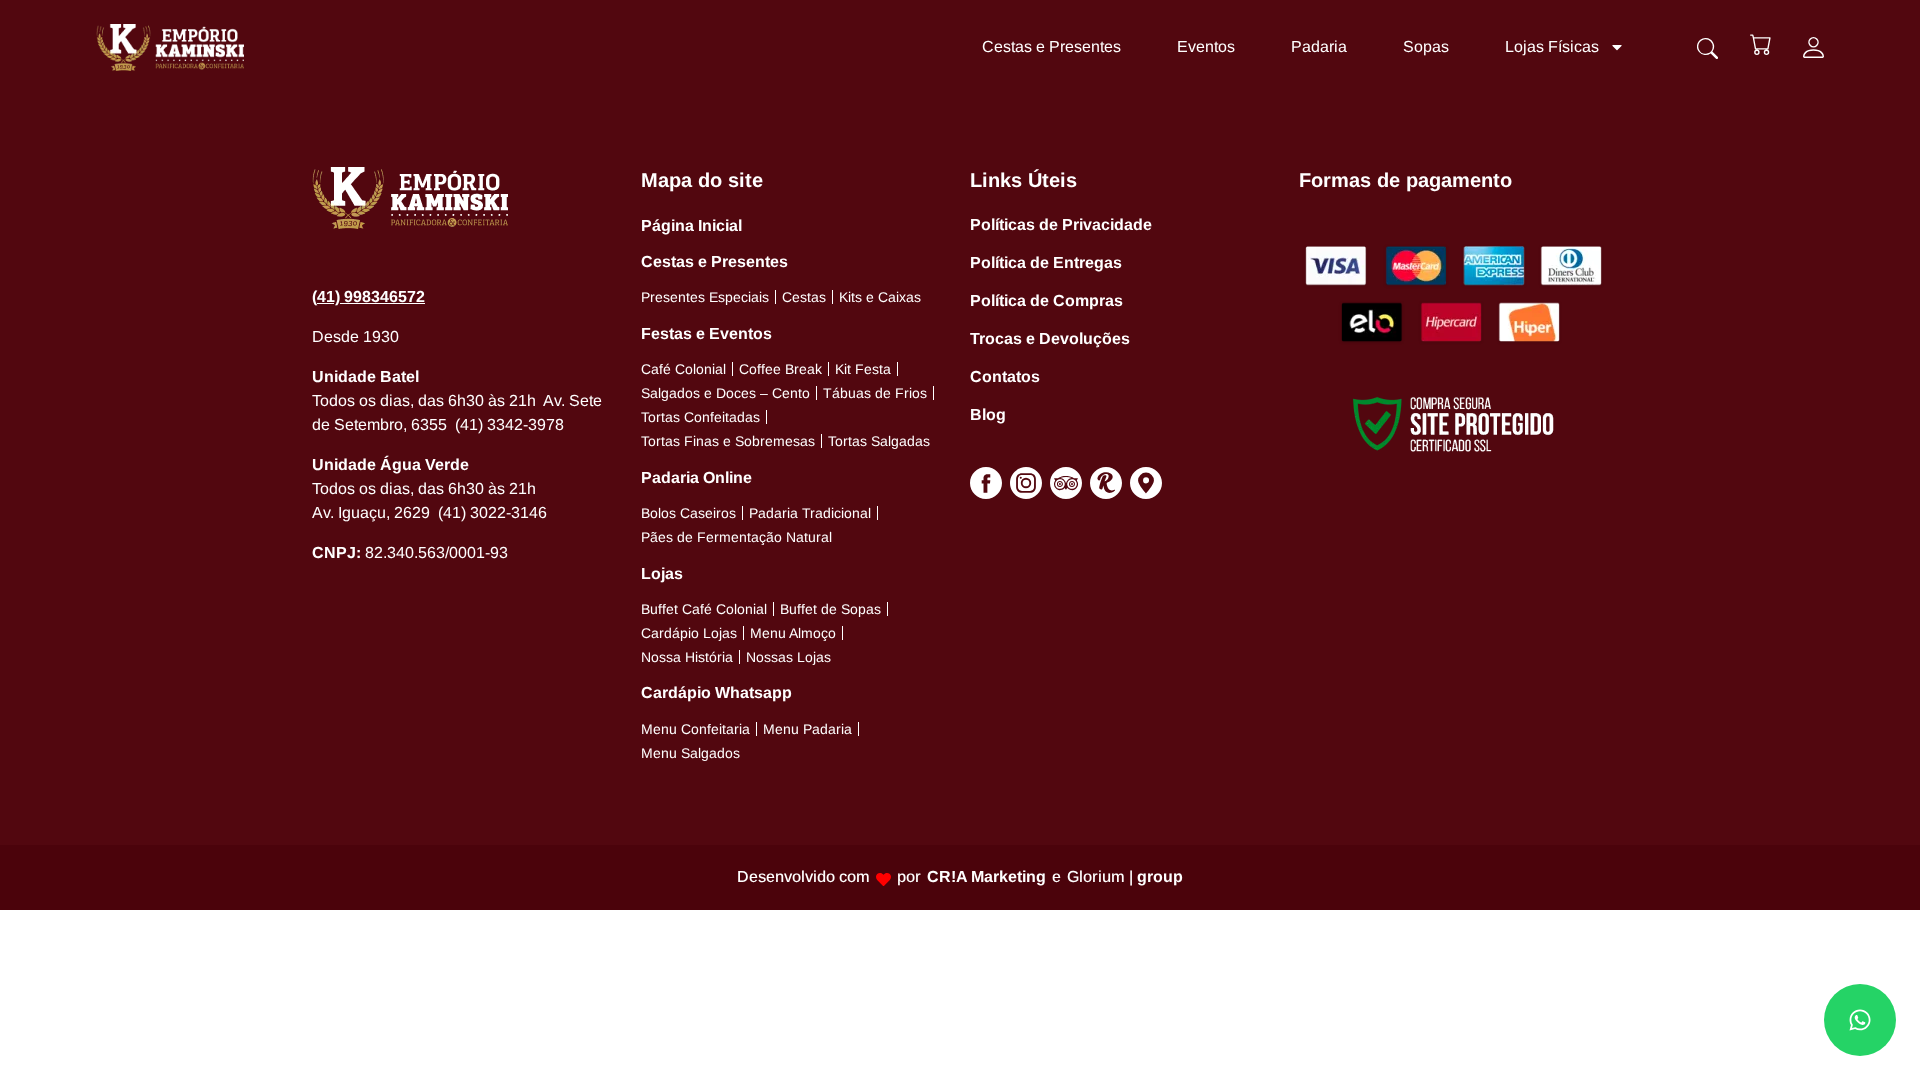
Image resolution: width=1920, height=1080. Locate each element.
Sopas (1426, 46)
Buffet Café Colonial (704, 609)
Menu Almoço (793, 633)
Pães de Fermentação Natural (736, 537)
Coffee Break (780, 369)
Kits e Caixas (880, 297)
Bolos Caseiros (688, 513)
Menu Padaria (807, 729)
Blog (988, 414)
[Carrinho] (1760, 44)
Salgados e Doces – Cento (725, 393)
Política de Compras (1046, 300)
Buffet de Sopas (830, 609)
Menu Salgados (690, 753)
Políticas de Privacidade (1061, 224)
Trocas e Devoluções (1050, 338)
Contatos (1005, 376)
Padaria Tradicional (810, 513)
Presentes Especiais (705, 297)
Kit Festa (863, 369)
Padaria (1319, 46)
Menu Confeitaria (695, 729)
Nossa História (687, 657)
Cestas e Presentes (1051, 46)
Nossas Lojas (788, 657)
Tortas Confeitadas (700, 417)
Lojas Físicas (1552, 46)
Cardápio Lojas (689, 633)
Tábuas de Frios (875, 393)
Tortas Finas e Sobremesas (728, 441)
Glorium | (1125, 876)
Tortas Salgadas (879, 441)
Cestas (804, 297)
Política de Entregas (1046, 262)
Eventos (1206, 46)
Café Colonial (683, 369)
